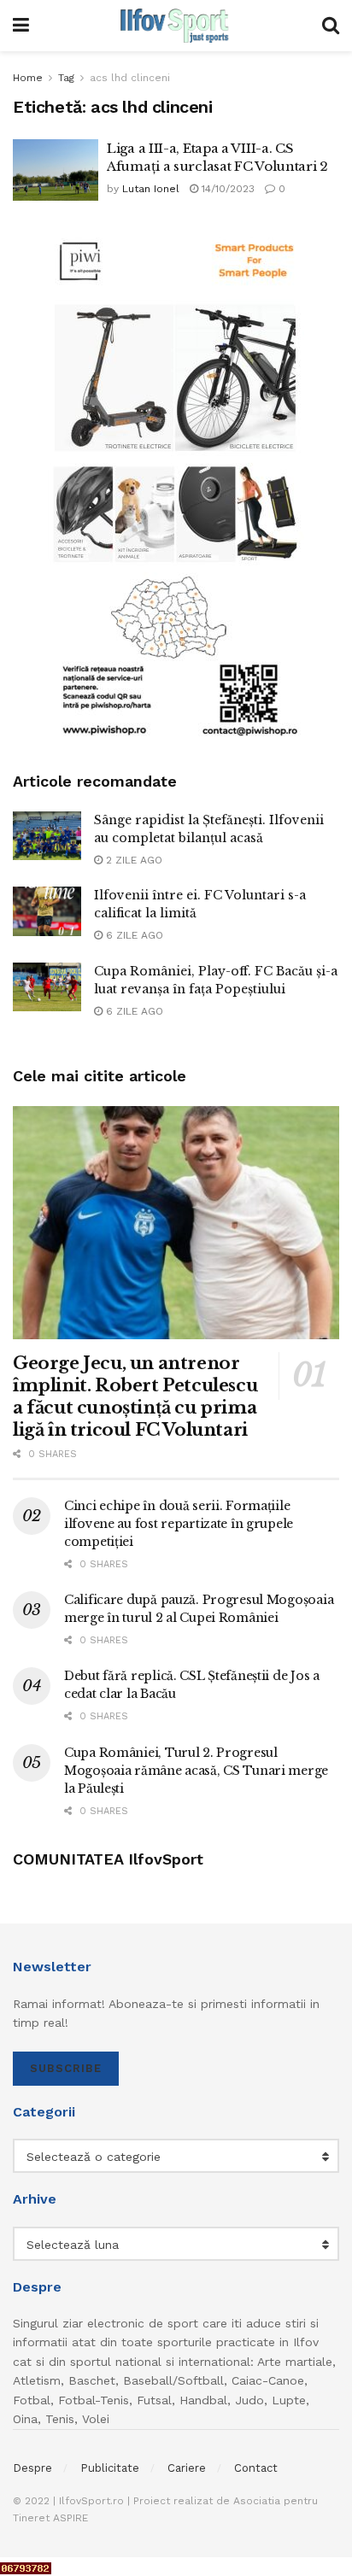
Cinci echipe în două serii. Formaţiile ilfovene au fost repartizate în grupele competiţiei (179, 1524)
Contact (256, 2468)
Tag (66, 78)
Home (28, 78)
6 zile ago (133, 935)
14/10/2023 (226, 189)
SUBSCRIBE (66, 2068)
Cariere (187, 2468)
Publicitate (110, 2468)
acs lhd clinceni (130, 78)
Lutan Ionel (151, 189)
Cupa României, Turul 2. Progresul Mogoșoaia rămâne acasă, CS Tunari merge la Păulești (196, 1771)
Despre (32, 2468)
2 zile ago (132, 860)
